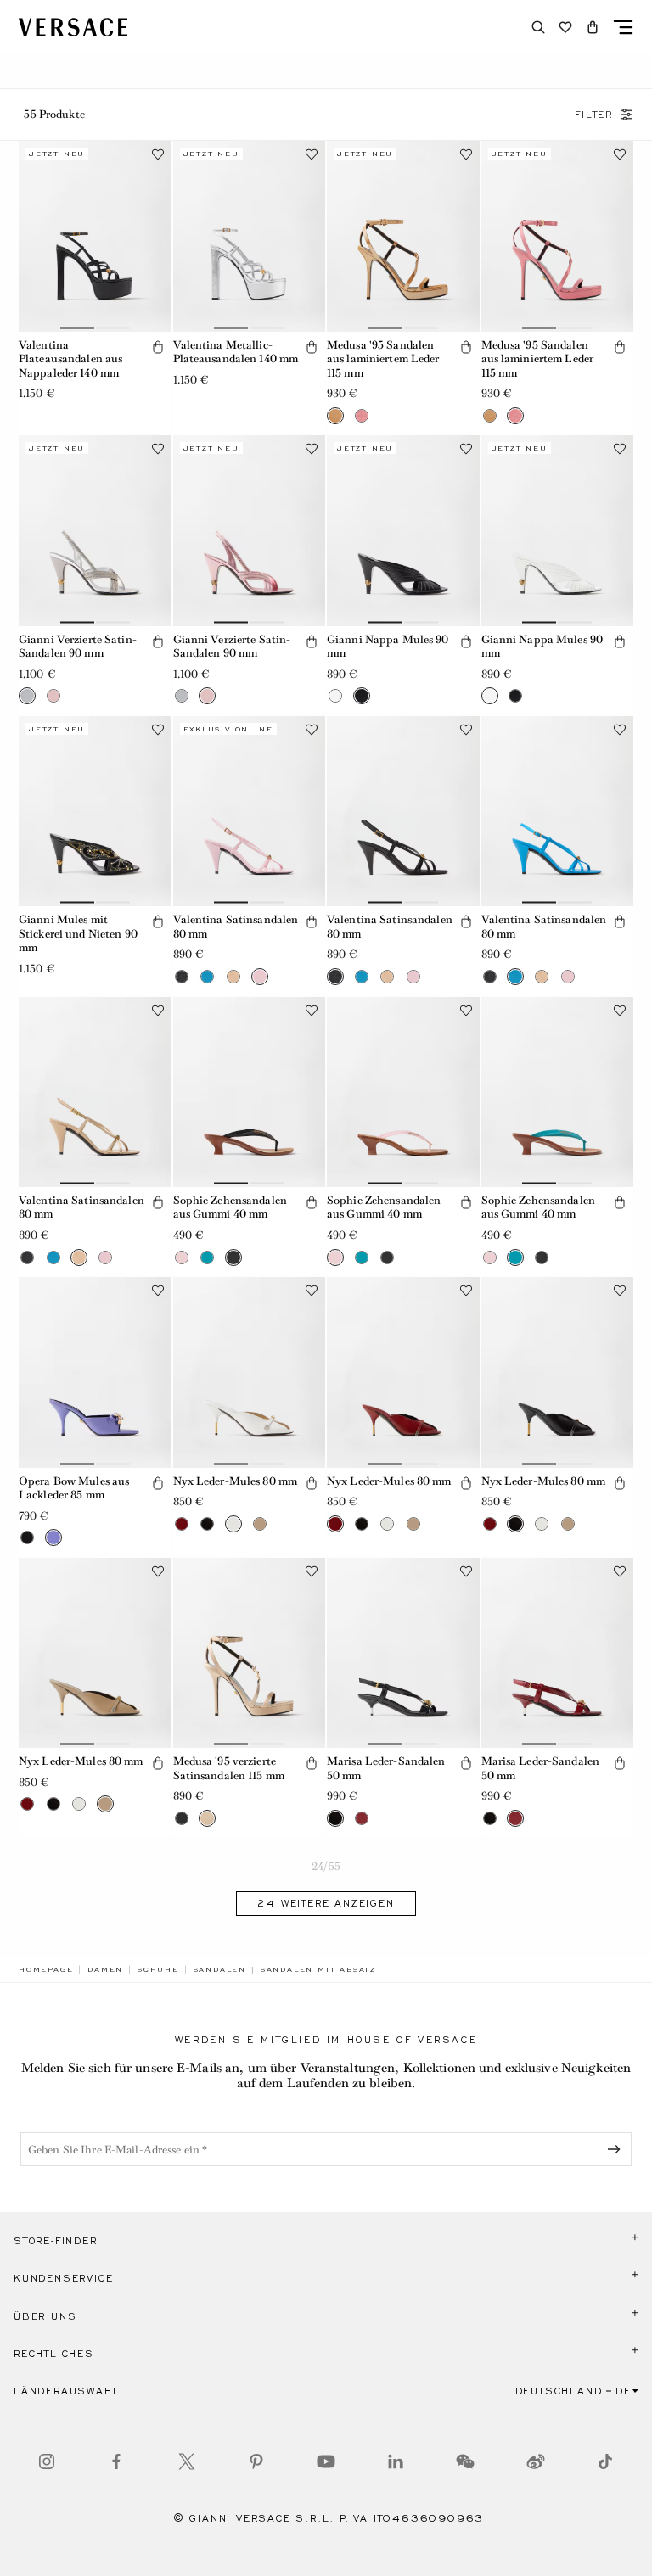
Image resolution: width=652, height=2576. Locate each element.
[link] (46, 1969)
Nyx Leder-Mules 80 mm (236, 1481)
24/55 (326, 1866)
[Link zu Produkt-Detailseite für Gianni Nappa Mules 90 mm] (403, 530)
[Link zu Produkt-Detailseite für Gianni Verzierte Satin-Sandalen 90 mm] (95, 530)
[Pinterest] (256, 2461)
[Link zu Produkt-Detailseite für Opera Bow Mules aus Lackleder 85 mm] (95, 1372)
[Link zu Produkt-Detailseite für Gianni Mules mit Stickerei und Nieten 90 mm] (95, 811)
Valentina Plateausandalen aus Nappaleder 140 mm (70, 359)
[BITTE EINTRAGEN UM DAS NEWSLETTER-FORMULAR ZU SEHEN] (617, 2149)
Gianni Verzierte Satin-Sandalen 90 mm (78, 647)
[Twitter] (187, 2461)
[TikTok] (605, 2461)
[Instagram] (47, 2461)
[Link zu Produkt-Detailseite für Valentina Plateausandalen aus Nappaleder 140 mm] (95, 236)
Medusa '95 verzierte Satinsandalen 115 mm (229, 1768)
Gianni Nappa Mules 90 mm (388, 647)
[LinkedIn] (396, 2461)
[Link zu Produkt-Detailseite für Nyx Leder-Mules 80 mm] (250, 1372)
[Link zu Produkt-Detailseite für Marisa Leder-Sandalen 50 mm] (403, 1653)
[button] (593, 27)
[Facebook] (116, 2461)
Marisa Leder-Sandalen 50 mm (386, 1768)
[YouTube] (326, 2461)
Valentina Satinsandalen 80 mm (236, 927)
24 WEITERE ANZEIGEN (326, 1903)
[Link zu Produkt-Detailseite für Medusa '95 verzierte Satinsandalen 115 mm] (250, 1653)
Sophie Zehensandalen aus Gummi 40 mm (230, 1207)
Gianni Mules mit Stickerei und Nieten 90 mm (78, 933)
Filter (594, 115)
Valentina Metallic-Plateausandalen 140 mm (236, 352)
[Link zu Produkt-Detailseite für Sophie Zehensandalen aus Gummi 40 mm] (250, 1092)
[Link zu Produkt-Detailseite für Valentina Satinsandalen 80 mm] (250, 811)
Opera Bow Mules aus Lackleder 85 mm (74, 1488)
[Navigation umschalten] (623, 27)
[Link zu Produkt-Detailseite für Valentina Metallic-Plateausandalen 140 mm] (250, 236)
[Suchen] (538, 27)
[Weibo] (536, 2461)
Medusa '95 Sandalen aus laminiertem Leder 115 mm (383, 359)
